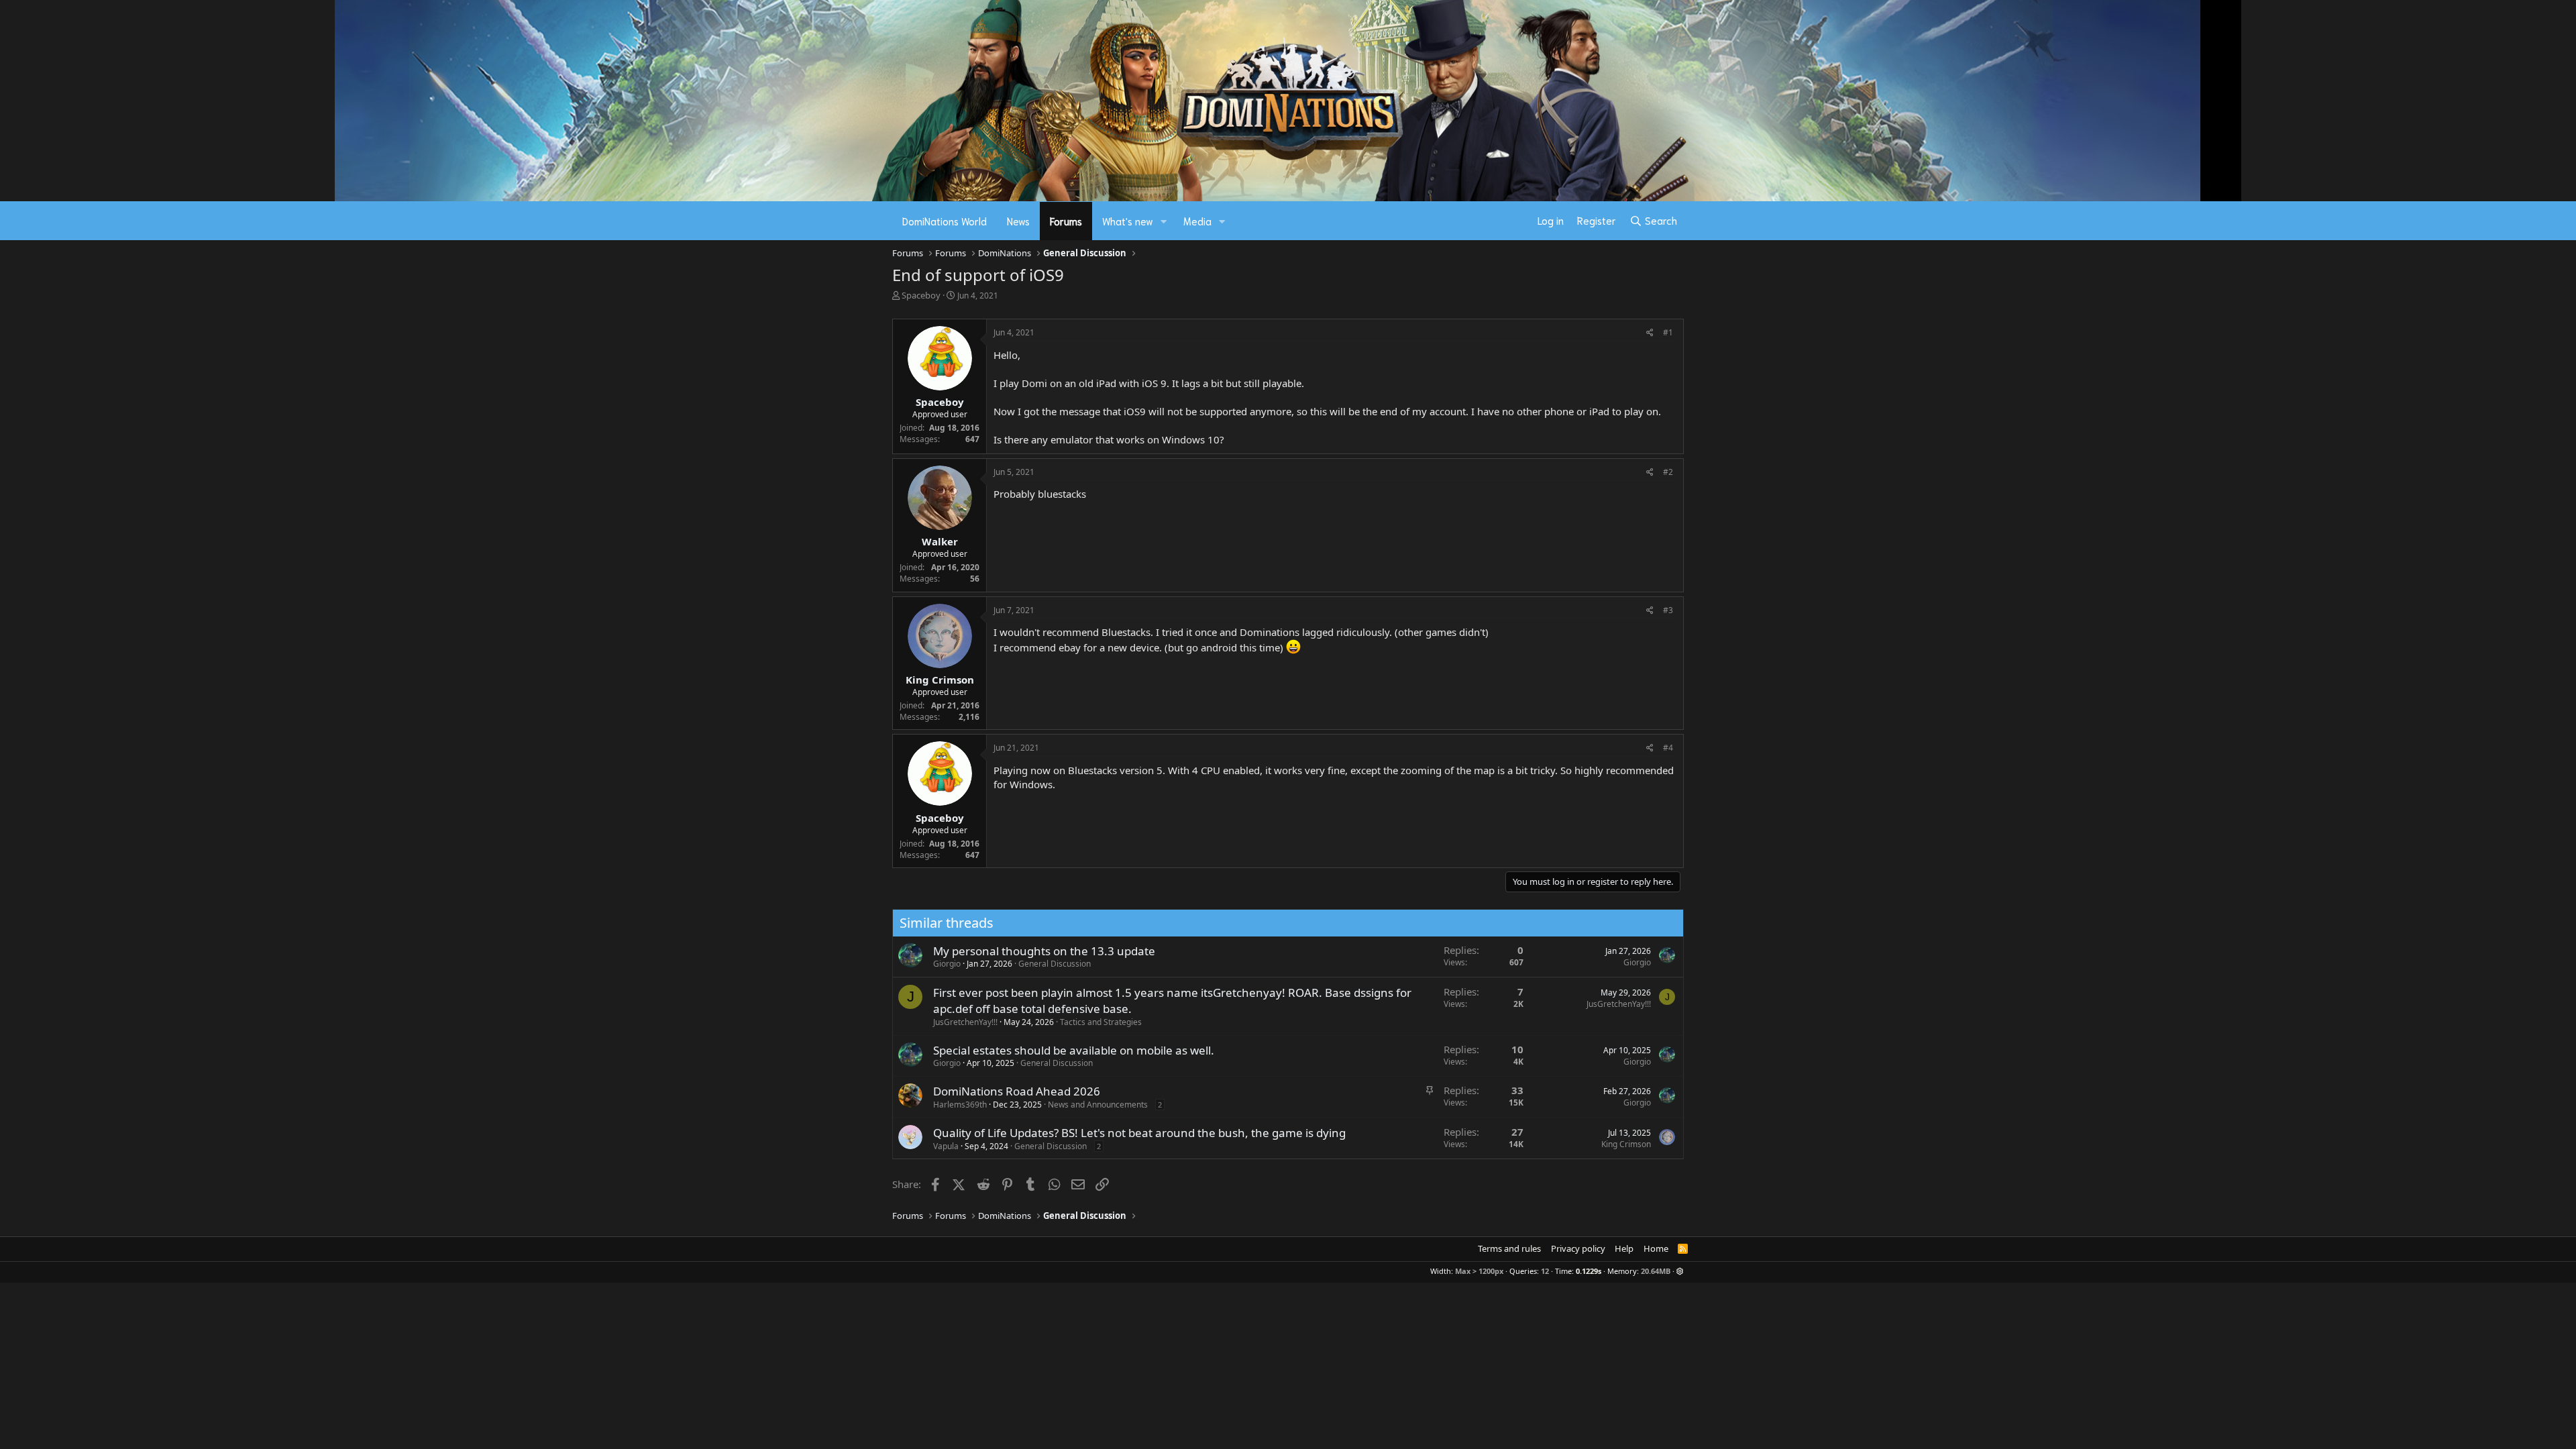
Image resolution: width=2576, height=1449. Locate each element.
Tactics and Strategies (1101, 1022)
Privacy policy (1578, 1248)
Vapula (946, 1146)
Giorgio (947, 964)
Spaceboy (921, 295)
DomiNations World (945, 221)
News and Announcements (1098, 1105)
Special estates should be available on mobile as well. (1074, 1050)
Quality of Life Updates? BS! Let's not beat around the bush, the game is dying (1139, 1133)
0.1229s (1589, 1271)
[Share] (1650, 333)
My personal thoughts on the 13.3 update (1044, 951)
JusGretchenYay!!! (965, 1022)
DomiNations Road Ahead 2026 (1017, 1091)
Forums (1066, 221)
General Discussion (1055, 964)
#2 (1668, 472)
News (1018, 221)
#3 (1668, 610)
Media (1197, 221)
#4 (1668, 748)
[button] (1164, 221)
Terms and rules (1509, 1248)
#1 (1668, 332)
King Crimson (1626, 1144)
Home (1656, 1248)
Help (1624, 1248)
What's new (1128, 221)
